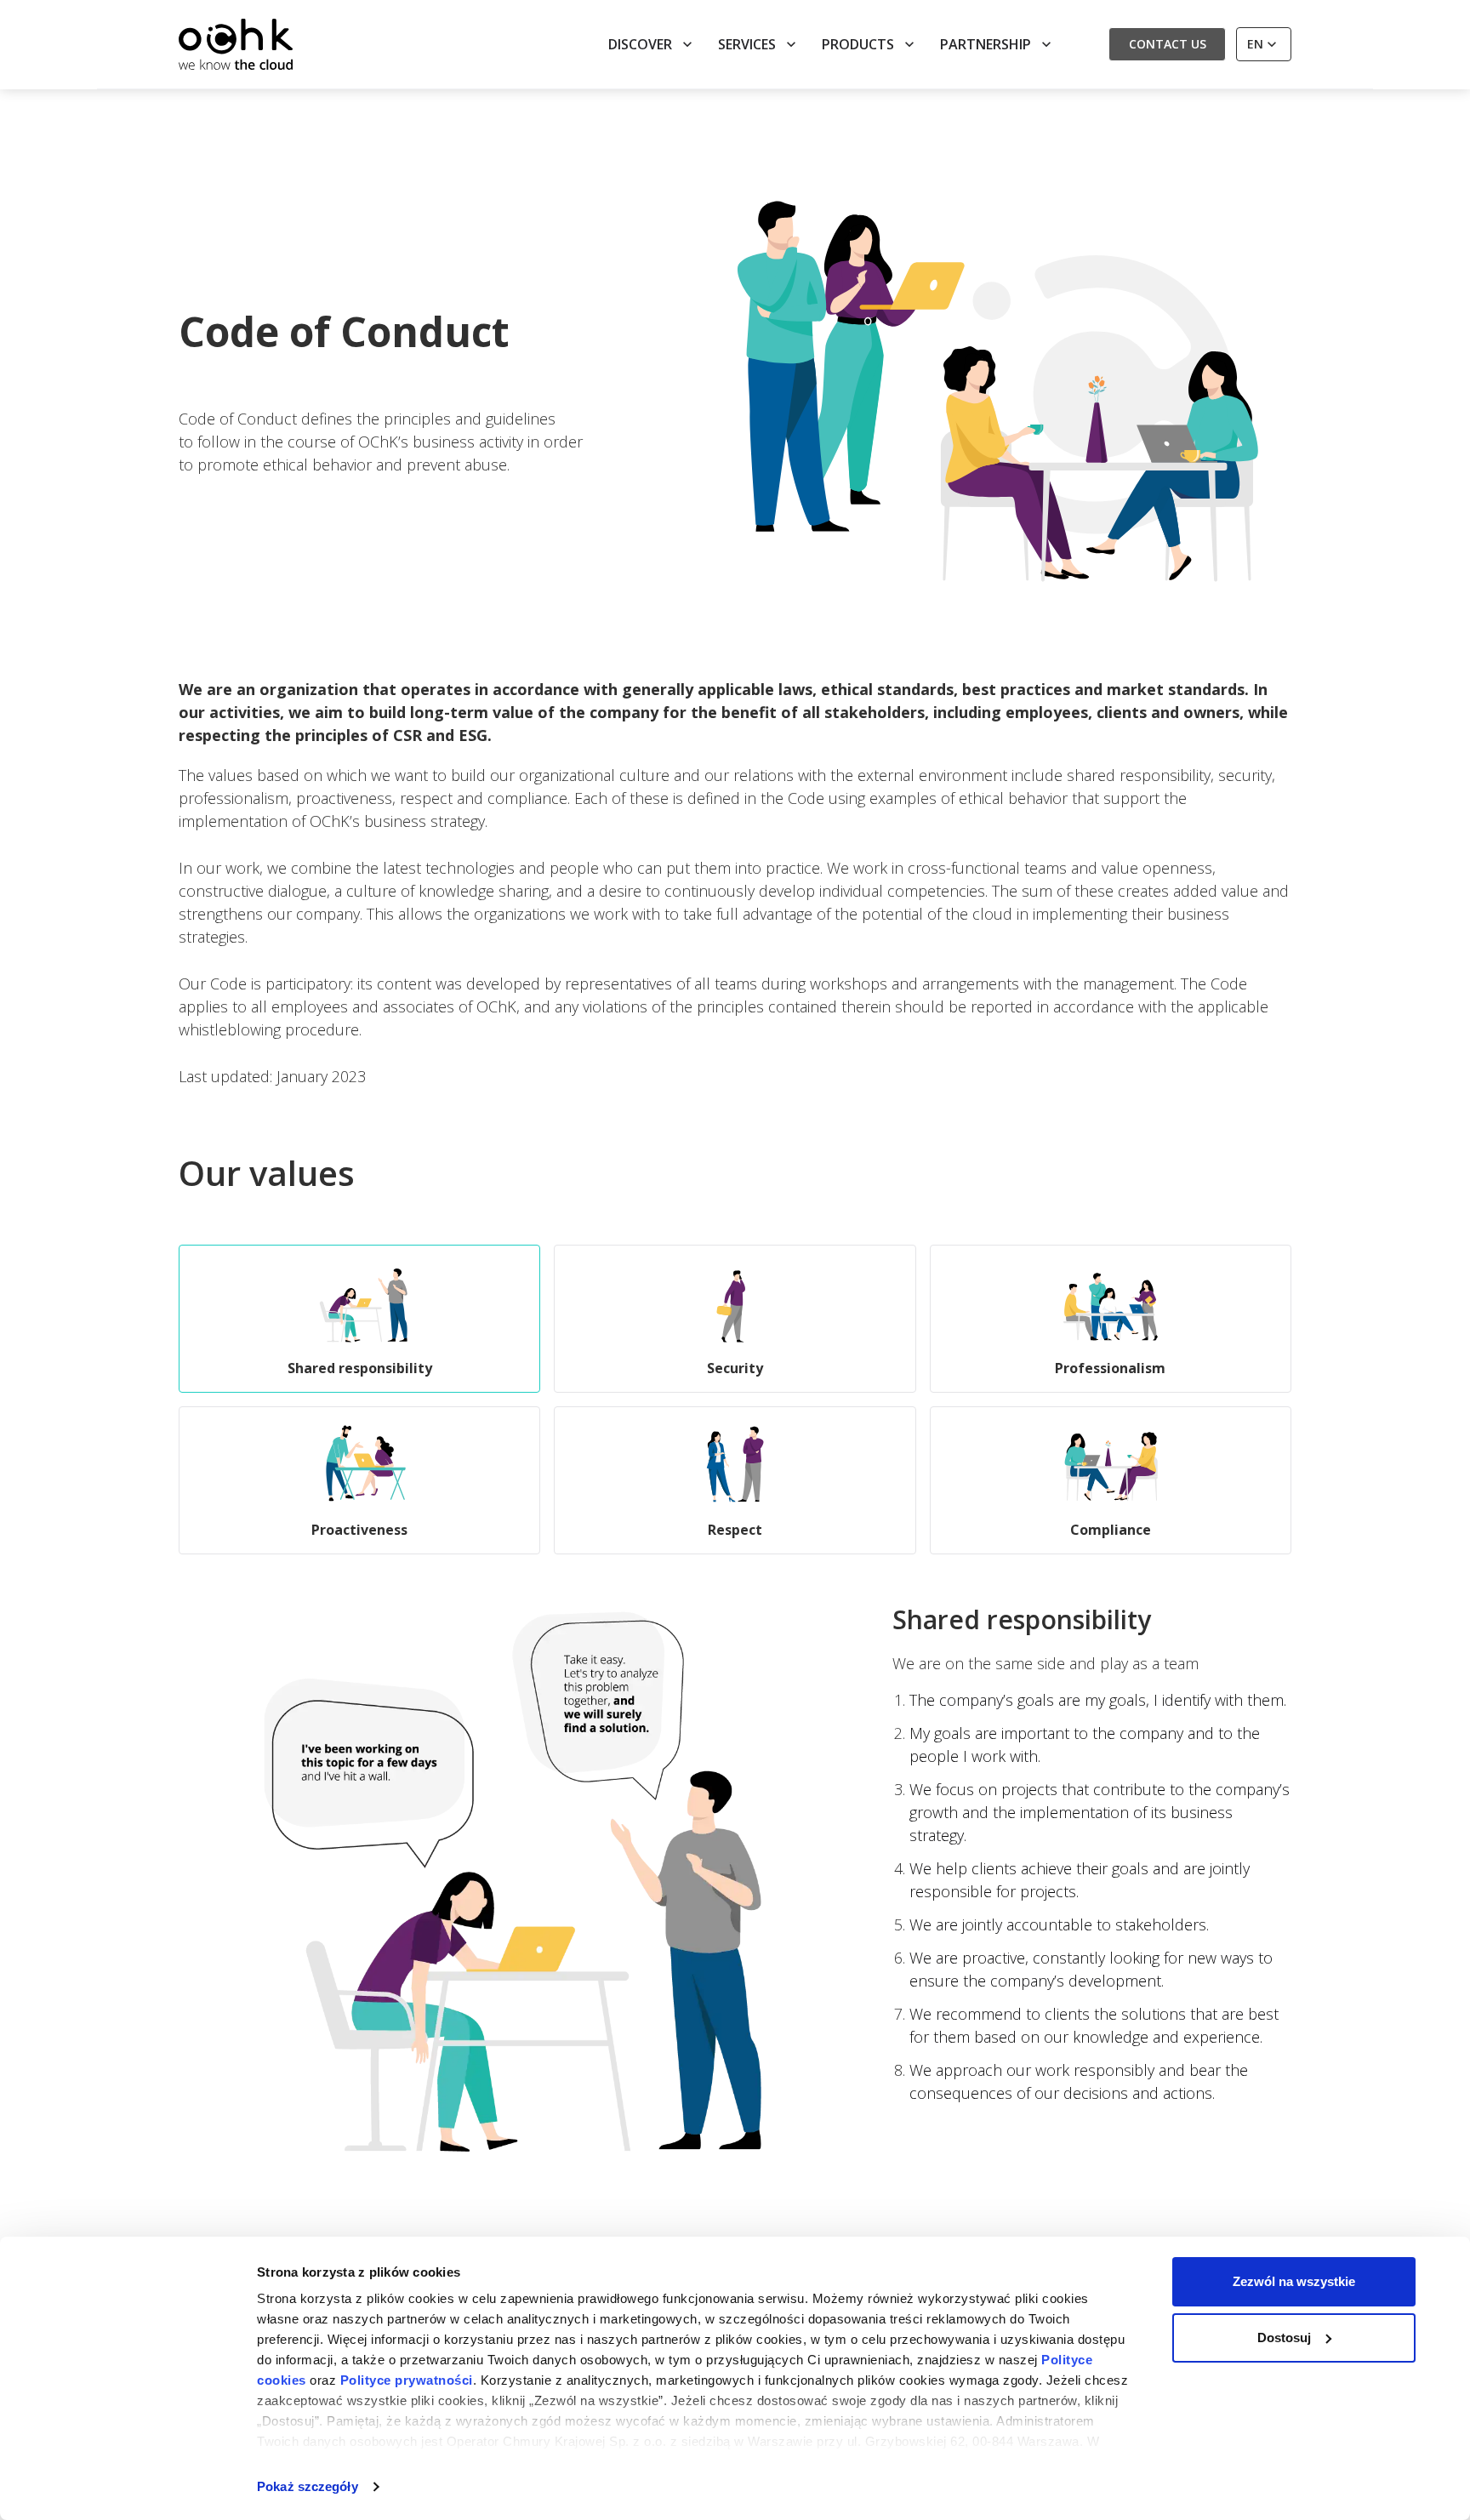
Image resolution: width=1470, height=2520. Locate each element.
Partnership (986, 44)
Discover (640, 44)
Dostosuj (1284, 2338)
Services (747, 44)
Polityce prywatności (407, 2380)
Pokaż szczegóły (308, 2486)
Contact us (1168, 44)
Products (858, 44)
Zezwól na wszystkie (1294, 2281)
